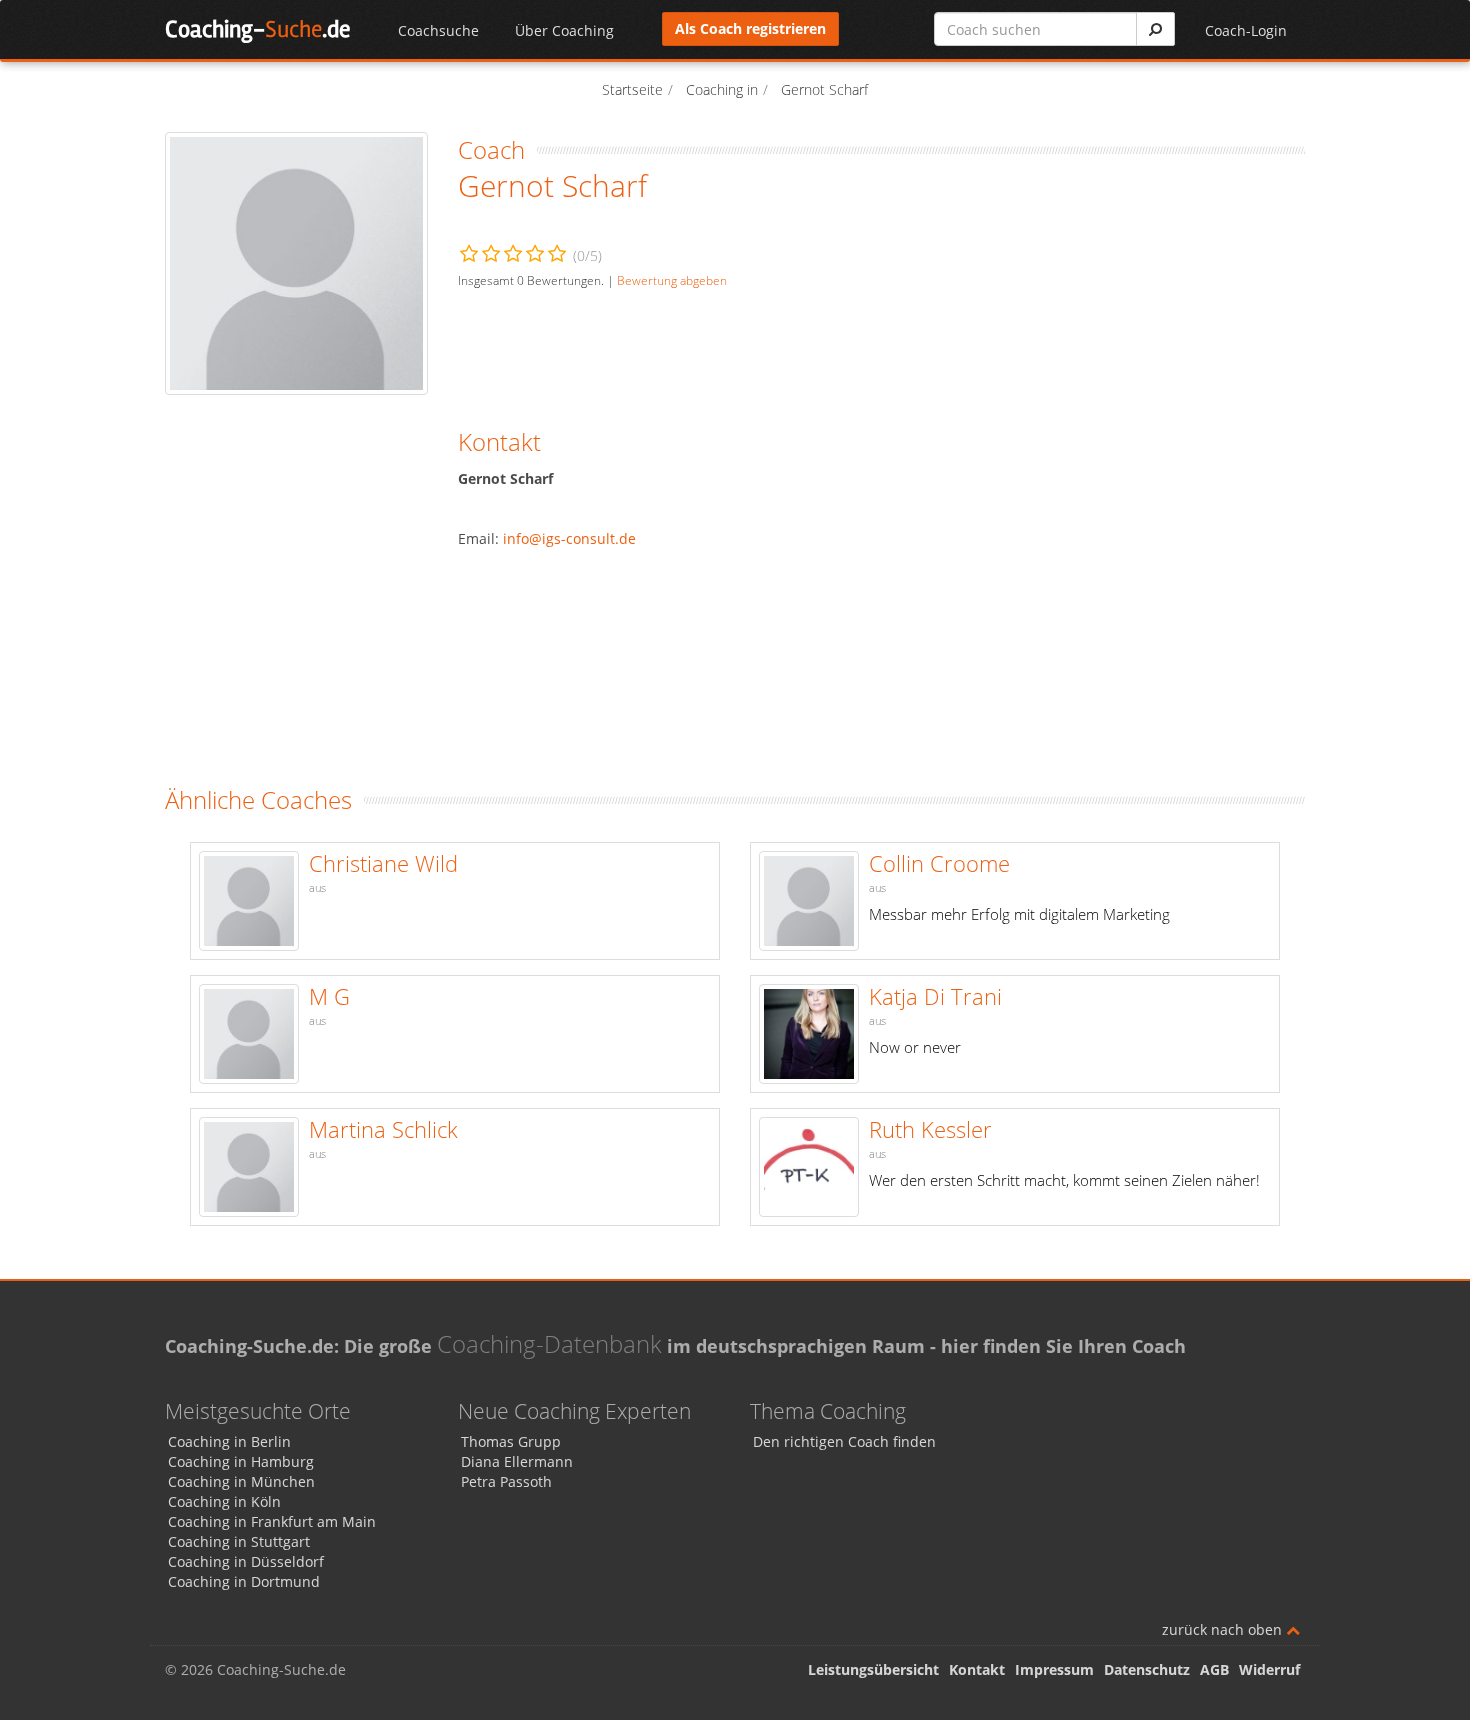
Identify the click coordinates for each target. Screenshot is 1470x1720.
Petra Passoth (506, 1481)
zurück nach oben (1224, 1629)
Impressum (1054, 1669)
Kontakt (977, 1669)
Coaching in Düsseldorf (246, 1561)
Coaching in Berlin (229, 1441)
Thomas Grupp (511, 1441)
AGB (1214, 1669)
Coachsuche (438, 30)
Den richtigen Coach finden (844, 1441)
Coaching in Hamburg (241, 1461)
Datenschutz (1147, 1669)
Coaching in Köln (224, 1501)
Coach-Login (1246, 30)
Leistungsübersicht (873, 1669)
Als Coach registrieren (750, 28)
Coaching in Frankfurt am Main (272, 1521)
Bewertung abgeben (672, 280)
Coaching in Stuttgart (239, 1541)
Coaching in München (241, 1481)
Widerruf (1269, 1669)
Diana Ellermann (517, 1461)
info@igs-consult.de (569, 538)
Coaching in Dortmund (244, 1581)
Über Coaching (564, 30)
